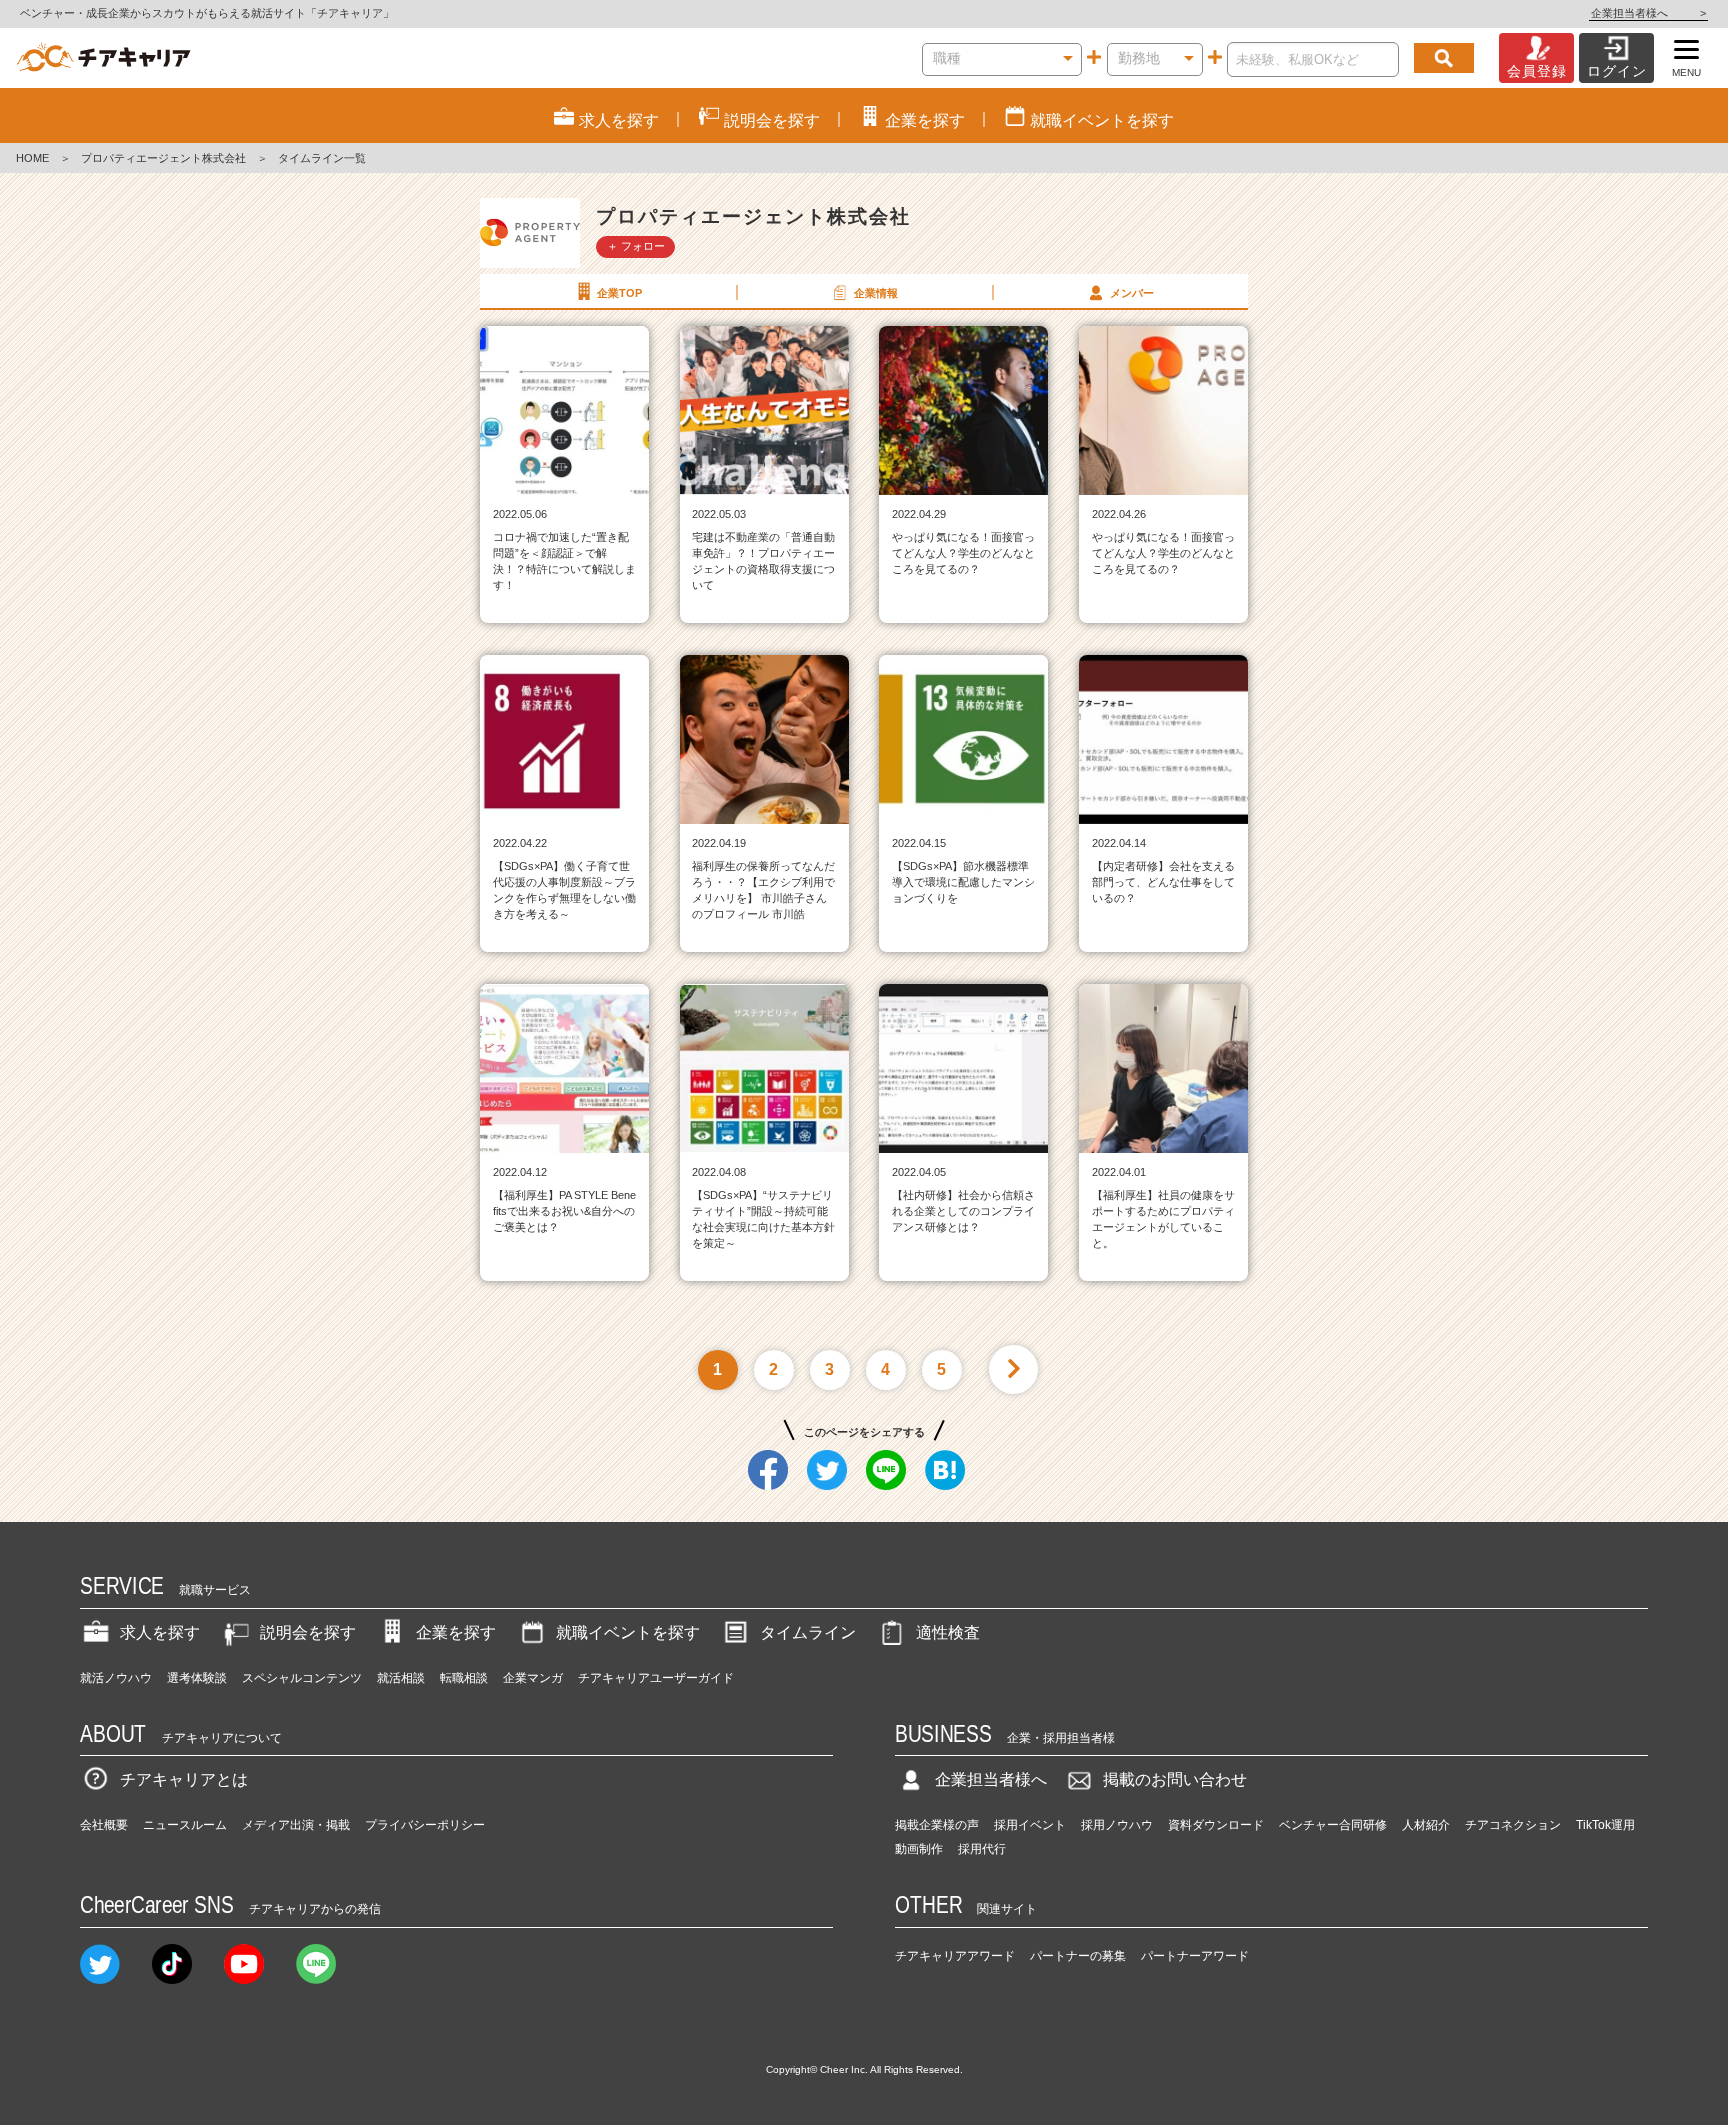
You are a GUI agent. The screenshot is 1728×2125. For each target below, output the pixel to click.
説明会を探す (308, 1632)
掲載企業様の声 (937, 1825)
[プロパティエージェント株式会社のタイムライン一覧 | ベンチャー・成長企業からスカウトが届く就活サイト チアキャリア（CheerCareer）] (103, 58)
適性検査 (948, 1632)
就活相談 (401, 1678)
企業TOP (619, 293)
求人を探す (160, 1632)
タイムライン (808, 1632)
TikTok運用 (1605, 1825)
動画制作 (919, 1849)
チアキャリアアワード (955, 1956)
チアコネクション (1513, 1825)
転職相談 (464, 1678)
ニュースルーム (185, 1825)
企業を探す (456, 1632)
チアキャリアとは (184, 1779)
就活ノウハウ (116, 1678)
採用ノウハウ (1117, 1825)
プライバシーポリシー (425, 1825)
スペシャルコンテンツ (302, 1678)
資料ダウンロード (1216, 1825)
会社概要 (104, 1825)
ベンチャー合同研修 (1333, 1825)
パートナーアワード (1195, 1956)
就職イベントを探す (628, 1632)
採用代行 (982, 1849)
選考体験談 (197, 1678)
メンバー (1132, 293)
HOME (32, 158)
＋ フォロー (636, 246)
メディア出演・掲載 (296, 1825)
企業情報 (876, 293)
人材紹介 (1426, 1825)
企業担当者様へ (1648, 13)
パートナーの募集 (1078, 1956)
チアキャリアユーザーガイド (656, 1678)
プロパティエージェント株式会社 (163, 158)
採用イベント (1030, 1825)
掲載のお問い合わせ (1175, 1779)
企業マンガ (533, 1678)
